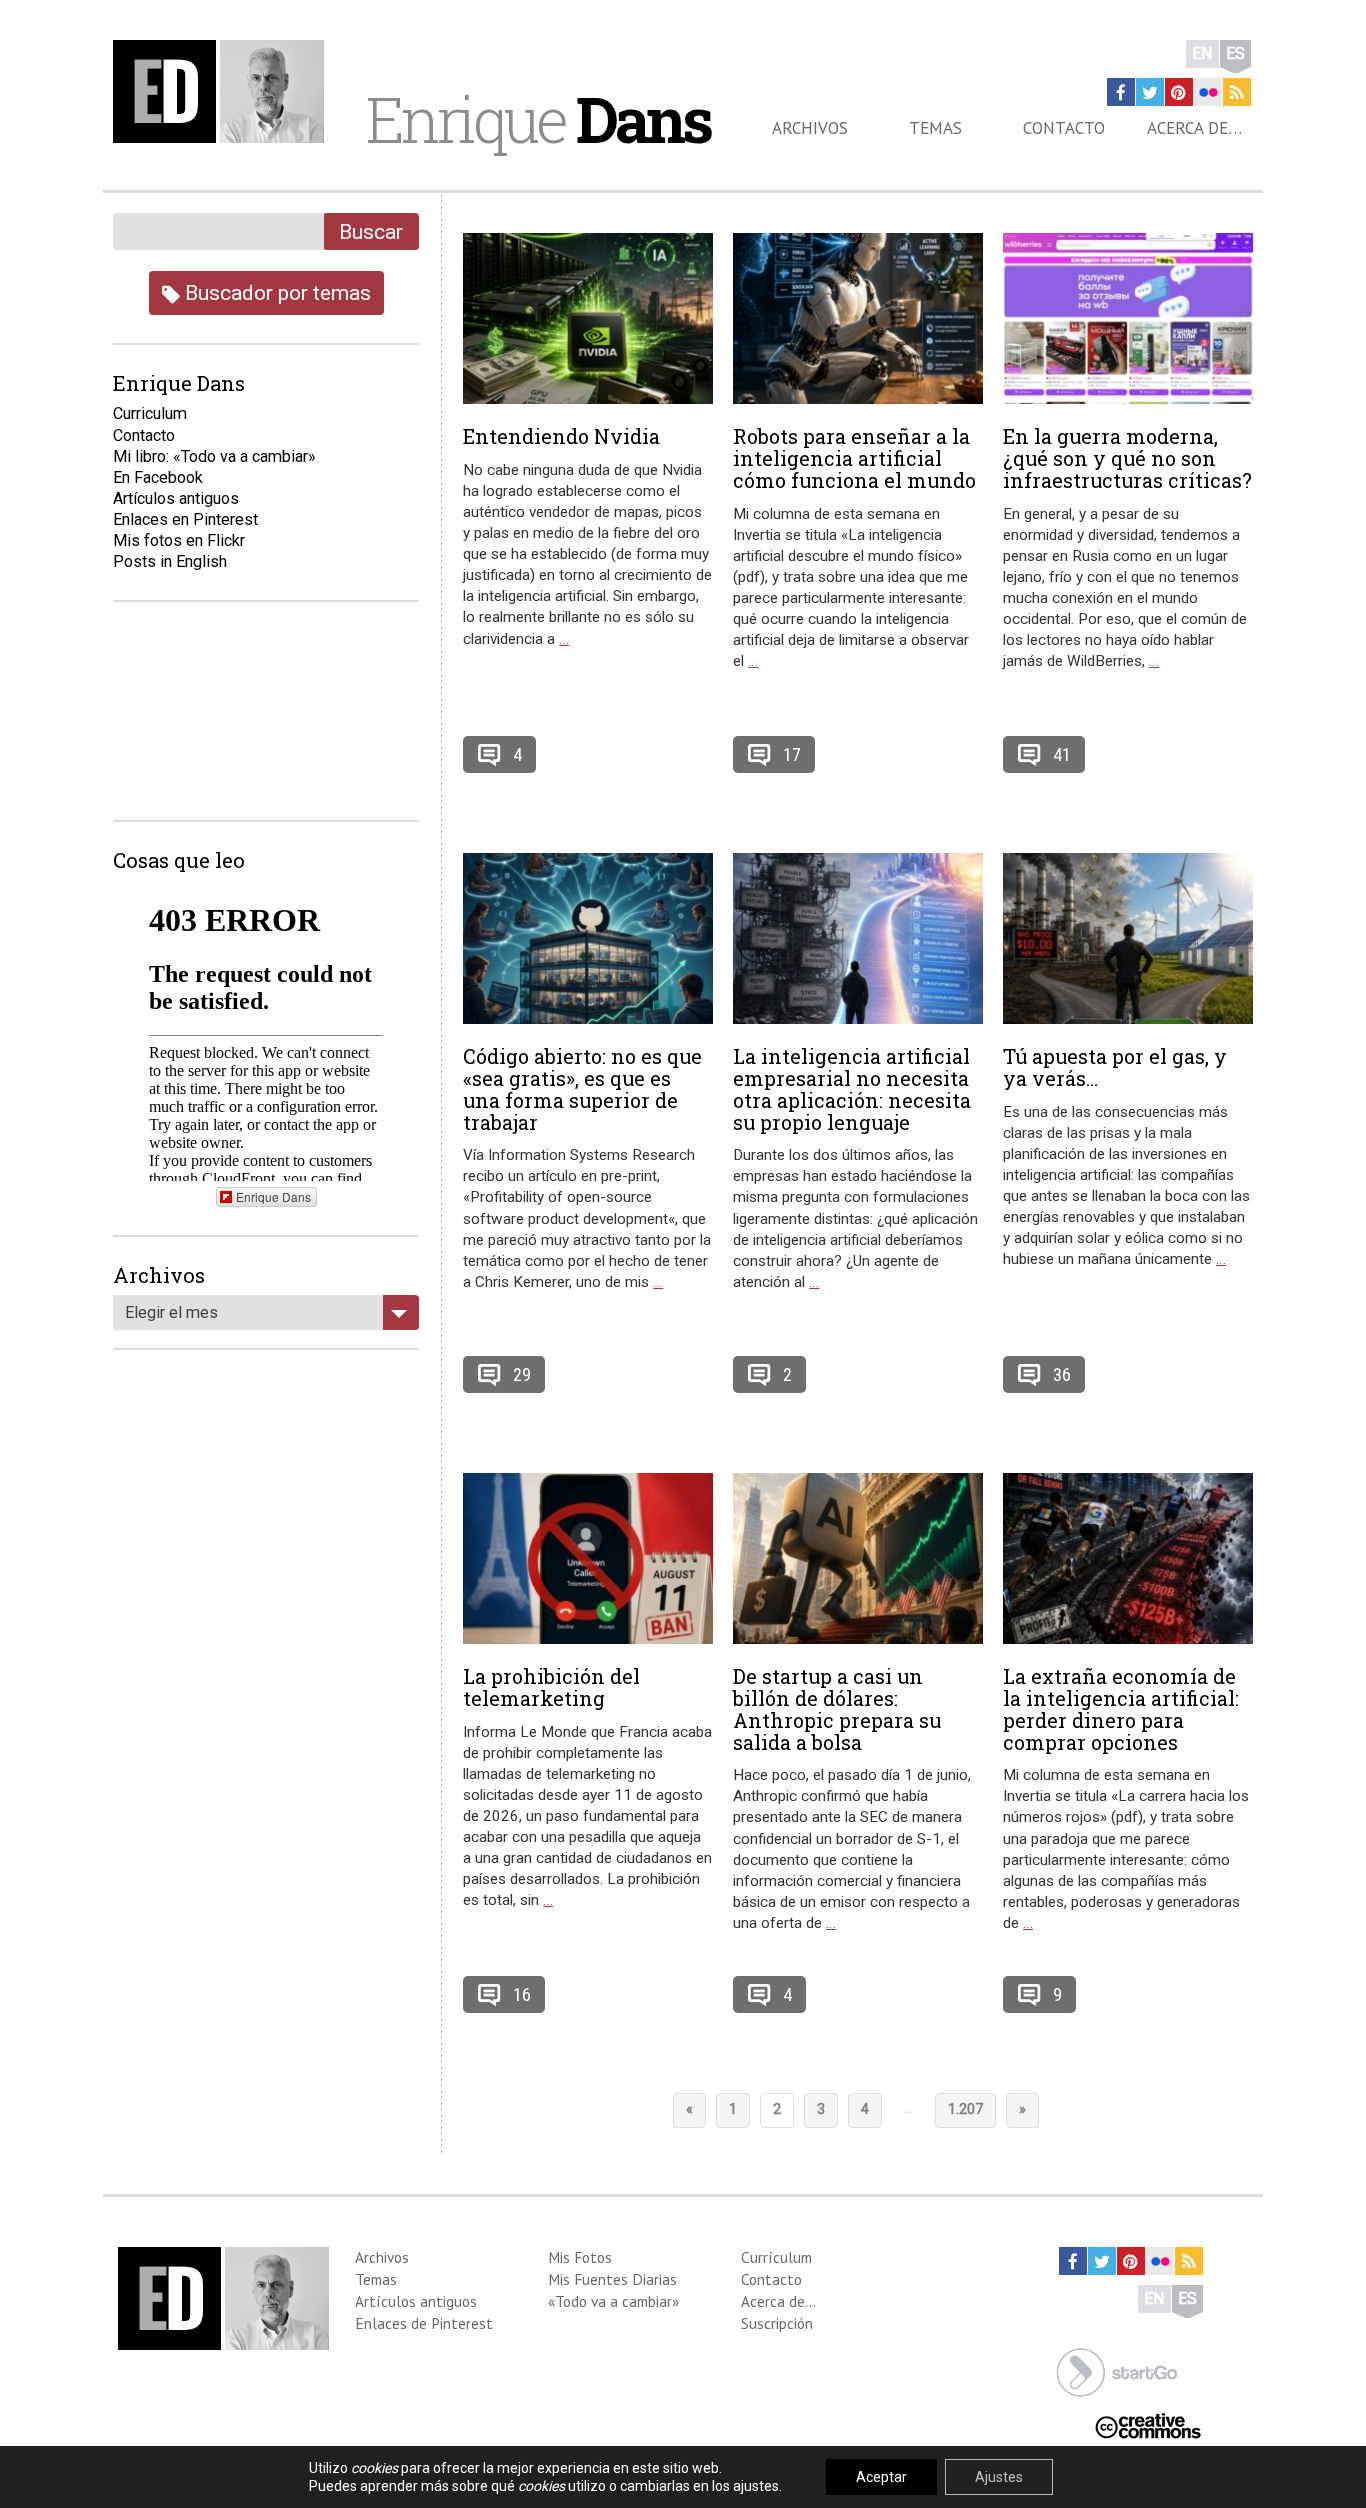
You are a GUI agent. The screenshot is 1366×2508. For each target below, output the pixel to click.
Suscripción (777, 2323)
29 (522, 1374)
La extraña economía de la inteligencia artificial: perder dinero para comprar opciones (1121, 1708)
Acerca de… (1194, 128)
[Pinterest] (1179, 92)
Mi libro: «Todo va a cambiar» (214, 456)
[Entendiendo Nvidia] (588, 318)
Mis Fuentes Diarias (612, 2279)
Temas (935, 128)
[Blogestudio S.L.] (1117, 2370)
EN (1202, 53)
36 (1062, 1374)
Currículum (776, 2257)
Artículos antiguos (176, 498)
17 (792, 754)
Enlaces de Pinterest (424, 2323)
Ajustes (999, 2477)
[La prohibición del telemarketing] (588, 1558)
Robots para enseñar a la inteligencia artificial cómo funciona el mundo (854, 458)
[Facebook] (1121, 92)
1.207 (965, 2109)
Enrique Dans (273, 1196)
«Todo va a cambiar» (613, 2301)
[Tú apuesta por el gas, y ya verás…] (1128, 938)
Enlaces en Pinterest (185, 519)
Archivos (810, 128)
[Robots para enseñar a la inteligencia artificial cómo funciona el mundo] (858, 318)
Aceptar (881, 2477)
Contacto (1064, 128)
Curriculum (150, 413)
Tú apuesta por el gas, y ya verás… (1115, 1067)
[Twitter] (1150, 92)
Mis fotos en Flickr (179, 540)
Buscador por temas (275, 292)
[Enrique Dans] (224, 91)
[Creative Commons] (1148, 2424)
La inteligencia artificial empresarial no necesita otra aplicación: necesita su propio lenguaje (852, 1088)
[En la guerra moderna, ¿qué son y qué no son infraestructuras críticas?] (1128, 318)
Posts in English (170, 561)
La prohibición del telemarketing (551, 1687)
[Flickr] (1208, 92)
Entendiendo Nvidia (561, 436)
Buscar (371, 231)
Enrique (538, 119)
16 (522, 1994)
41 (1062, 754)
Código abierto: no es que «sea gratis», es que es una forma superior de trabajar (582, 1088)
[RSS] (1237, 92)
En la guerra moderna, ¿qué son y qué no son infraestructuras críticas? (1127, 458)
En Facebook (158, 477)
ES (1235, 53)
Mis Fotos (580, 2257)
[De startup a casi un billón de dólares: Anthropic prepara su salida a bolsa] (858, 1558)
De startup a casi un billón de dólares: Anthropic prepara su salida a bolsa (837, 1708)
